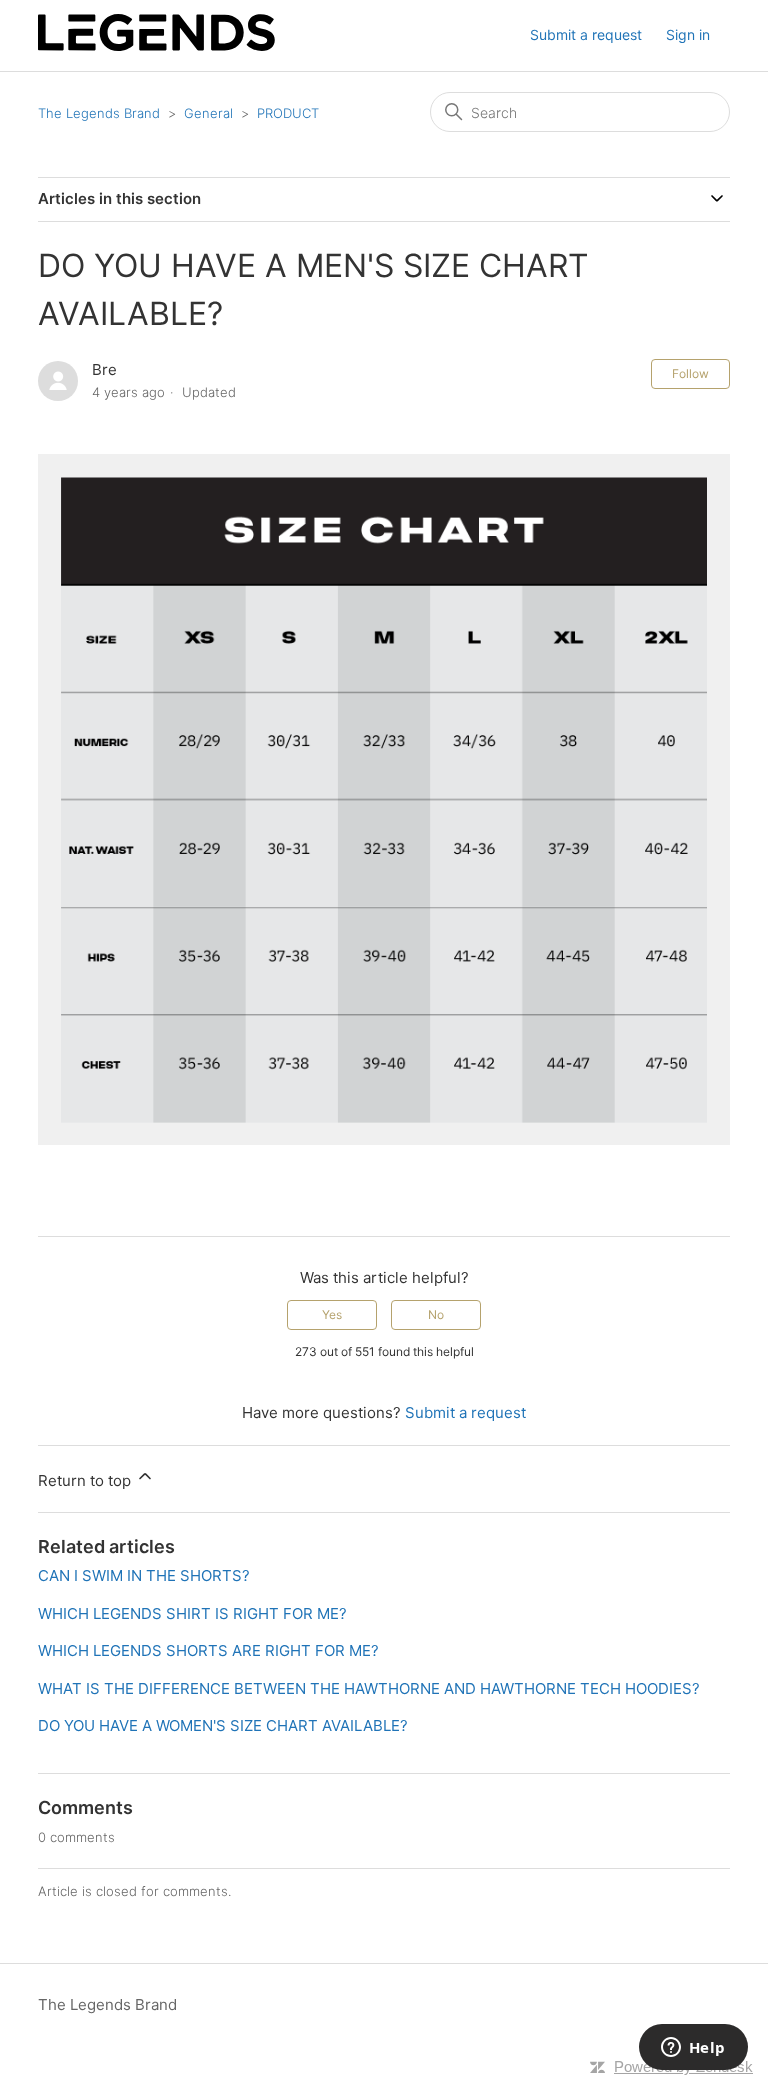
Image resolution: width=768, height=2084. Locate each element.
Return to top (86, 1480)
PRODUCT (288, 113)
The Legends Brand (99, 113)
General (208, 113)
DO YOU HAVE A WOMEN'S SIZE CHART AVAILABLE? (223, 1725)
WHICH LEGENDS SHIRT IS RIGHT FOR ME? (192, 1613)
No (436, 1314)
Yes (332, 1314)
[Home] (156, 45)
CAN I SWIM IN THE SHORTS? (144, 1575)
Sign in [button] (688, 34)
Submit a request (586, 34)
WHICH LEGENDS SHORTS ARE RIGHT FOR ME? (208, 1650)
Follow (690, 373)
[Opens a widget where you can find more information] (693, 2049)
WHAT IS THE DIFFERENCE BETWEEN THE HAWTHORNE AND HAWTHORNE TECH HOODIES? (369, 1688)
